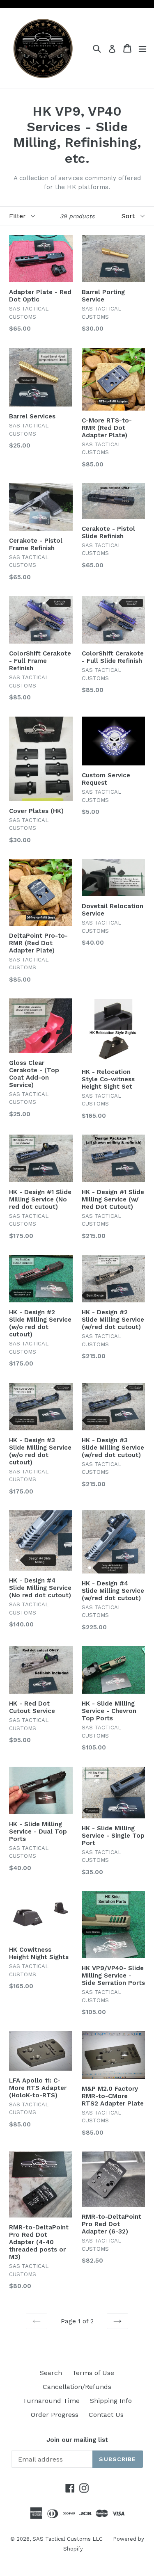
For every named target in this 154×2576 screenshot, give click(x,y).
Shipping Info (111, 2401)
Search (51, 2373)
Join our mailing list (77, 2440)
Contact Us (106, 2415)
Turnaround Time (51, 2401)
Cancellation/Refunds (77, 2387)
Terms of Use (93, 2373)
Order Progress (55, 2415)
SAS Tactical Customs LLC (68, 2539)
